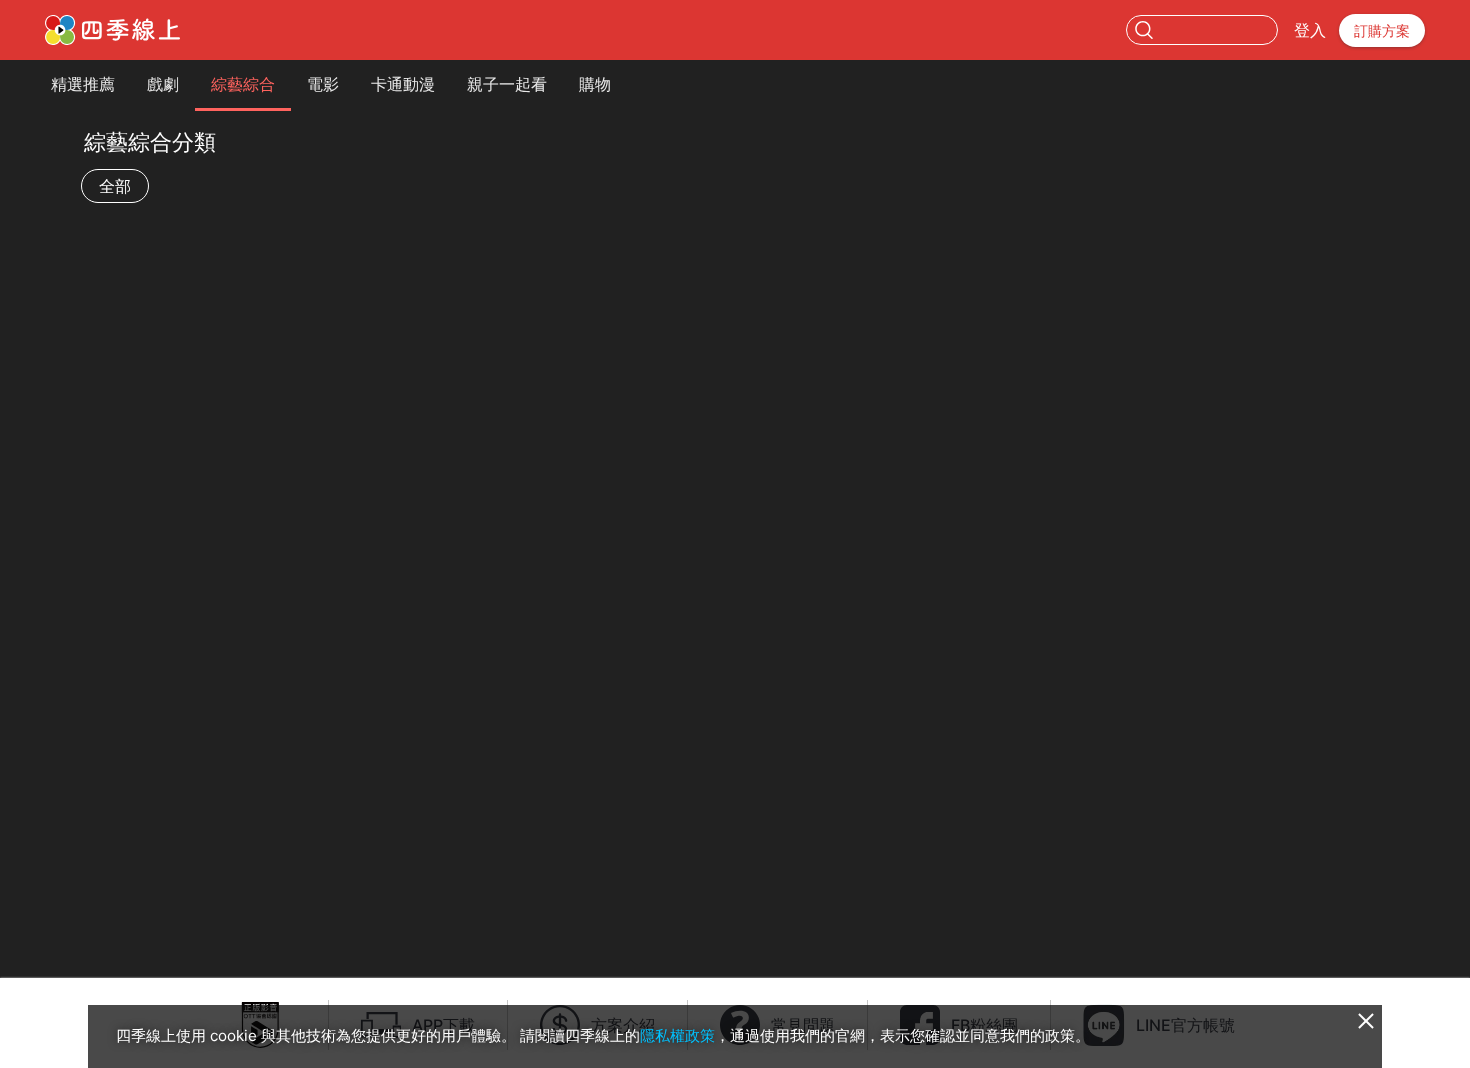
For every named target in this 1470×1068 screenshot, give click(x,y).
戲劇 (163, 84)
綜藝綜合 (243, 84)
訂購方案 (1382, 30)
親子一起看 (507, 84)
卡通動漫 (403, 84)
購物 (595, 84)
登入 (1310, 30)
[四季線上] (112, 30)
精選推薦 (83, 84)
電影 (323, 84)
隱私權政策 (677, 1035)
